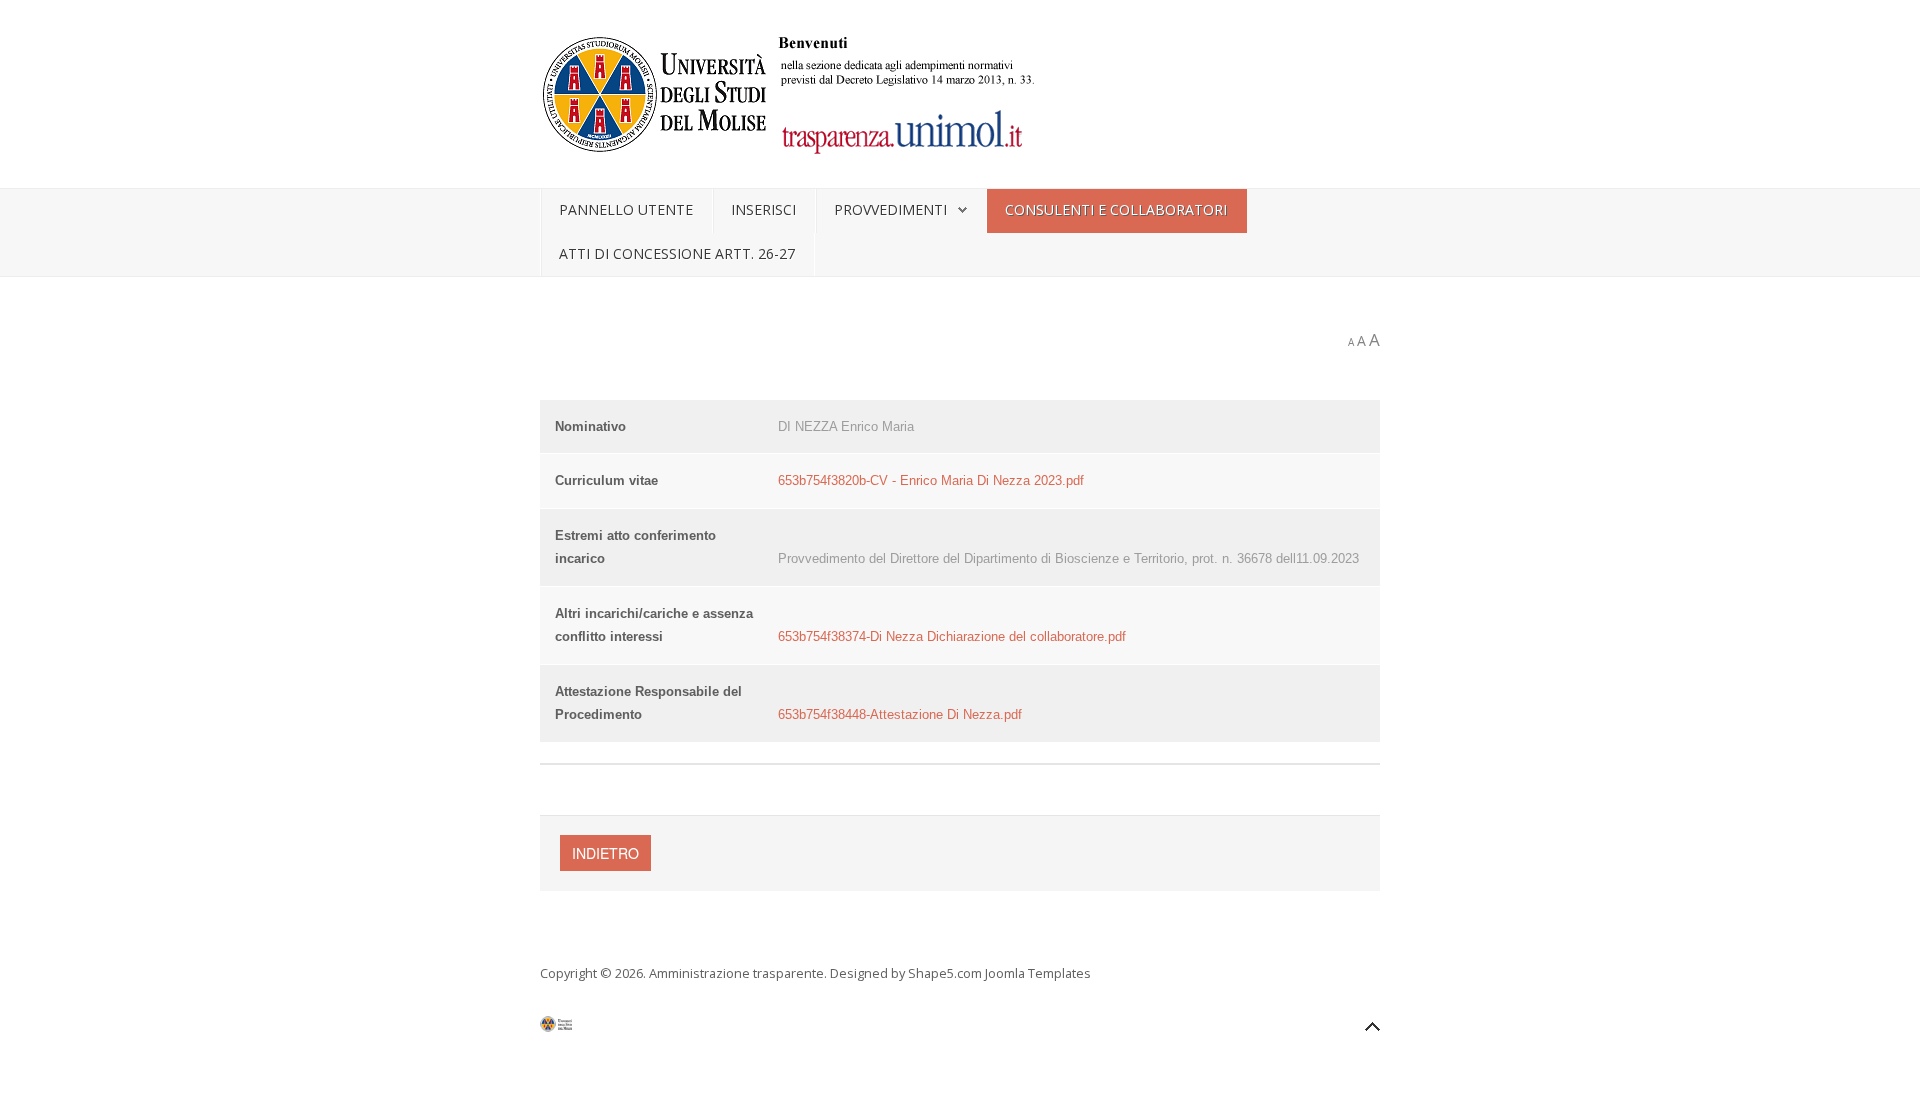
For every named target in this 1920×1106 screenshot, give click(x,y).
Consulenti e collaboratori (1116, 209)
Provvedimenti (890, 209)
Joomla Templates (1038, 973)
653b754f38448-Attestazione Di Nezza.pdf (900, 714)
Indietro (605, 853)
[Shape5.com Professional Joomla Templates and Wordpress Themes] (582, 1028)
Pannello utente (626, 209)
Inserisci (763, 209)
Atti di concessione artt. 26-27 (677, 253)
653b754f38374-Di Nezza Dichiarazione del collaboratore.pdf (952, 636)
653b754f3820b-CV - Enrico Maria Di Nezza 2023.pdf (931, 480)
